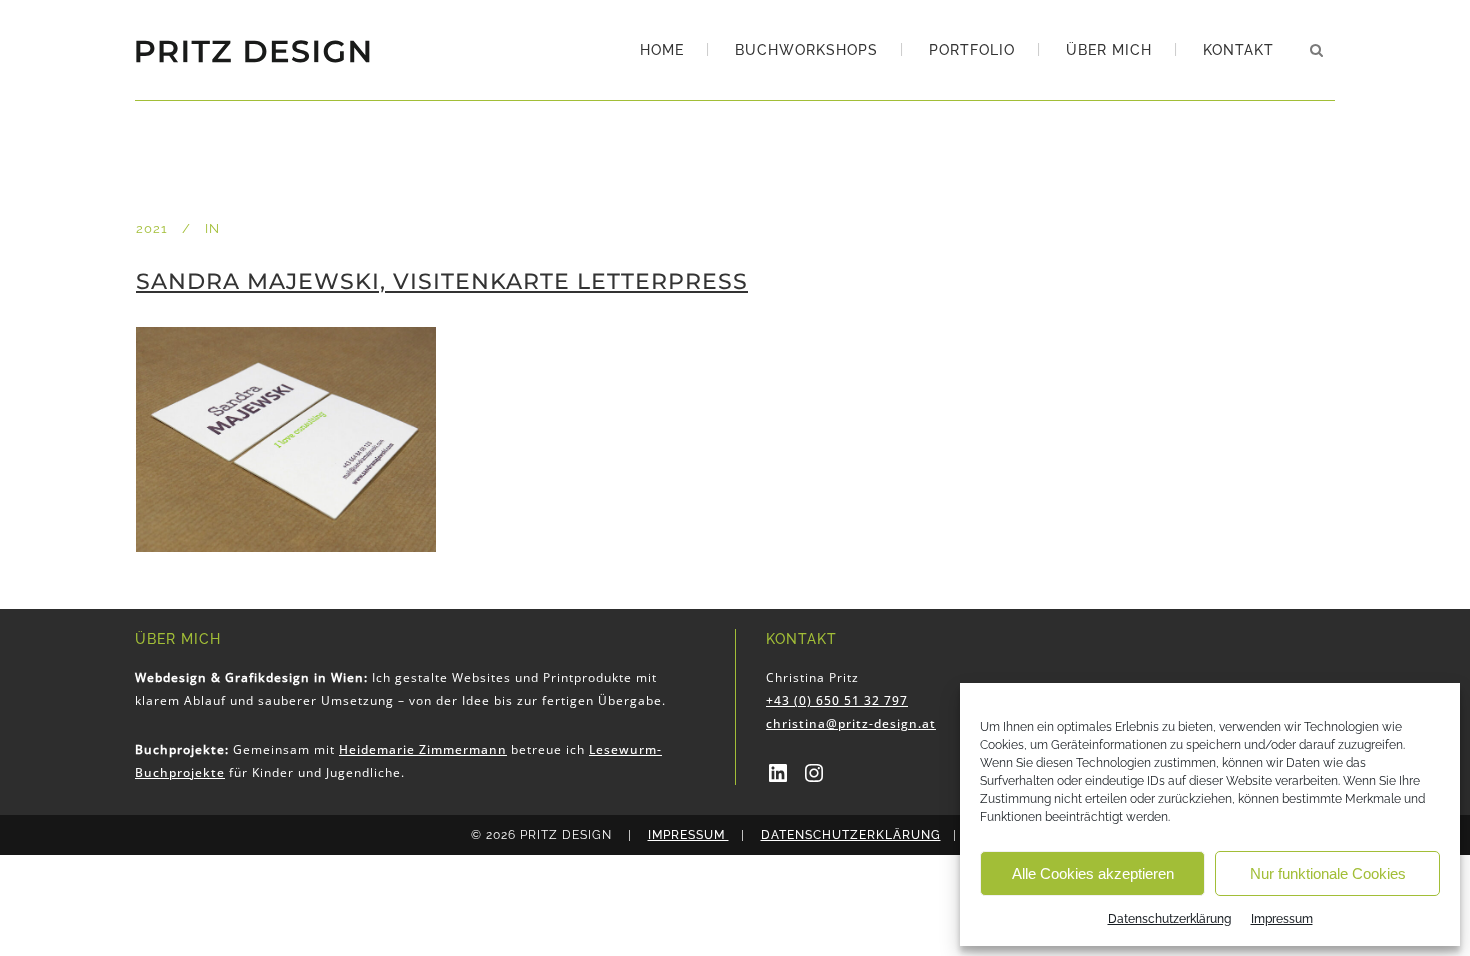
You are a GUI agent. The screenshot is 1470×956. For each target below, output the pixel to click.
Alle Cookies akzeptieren (1093, 873)
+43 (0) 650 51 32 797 (837, 700)
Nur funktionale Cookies (1328, 873)
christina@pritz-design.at (851, 723)
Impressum (1282, 919)
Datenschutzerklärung (1169, 919)
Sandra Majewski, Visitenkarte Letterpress (442, 281)
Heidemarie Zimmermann (423, 749)
